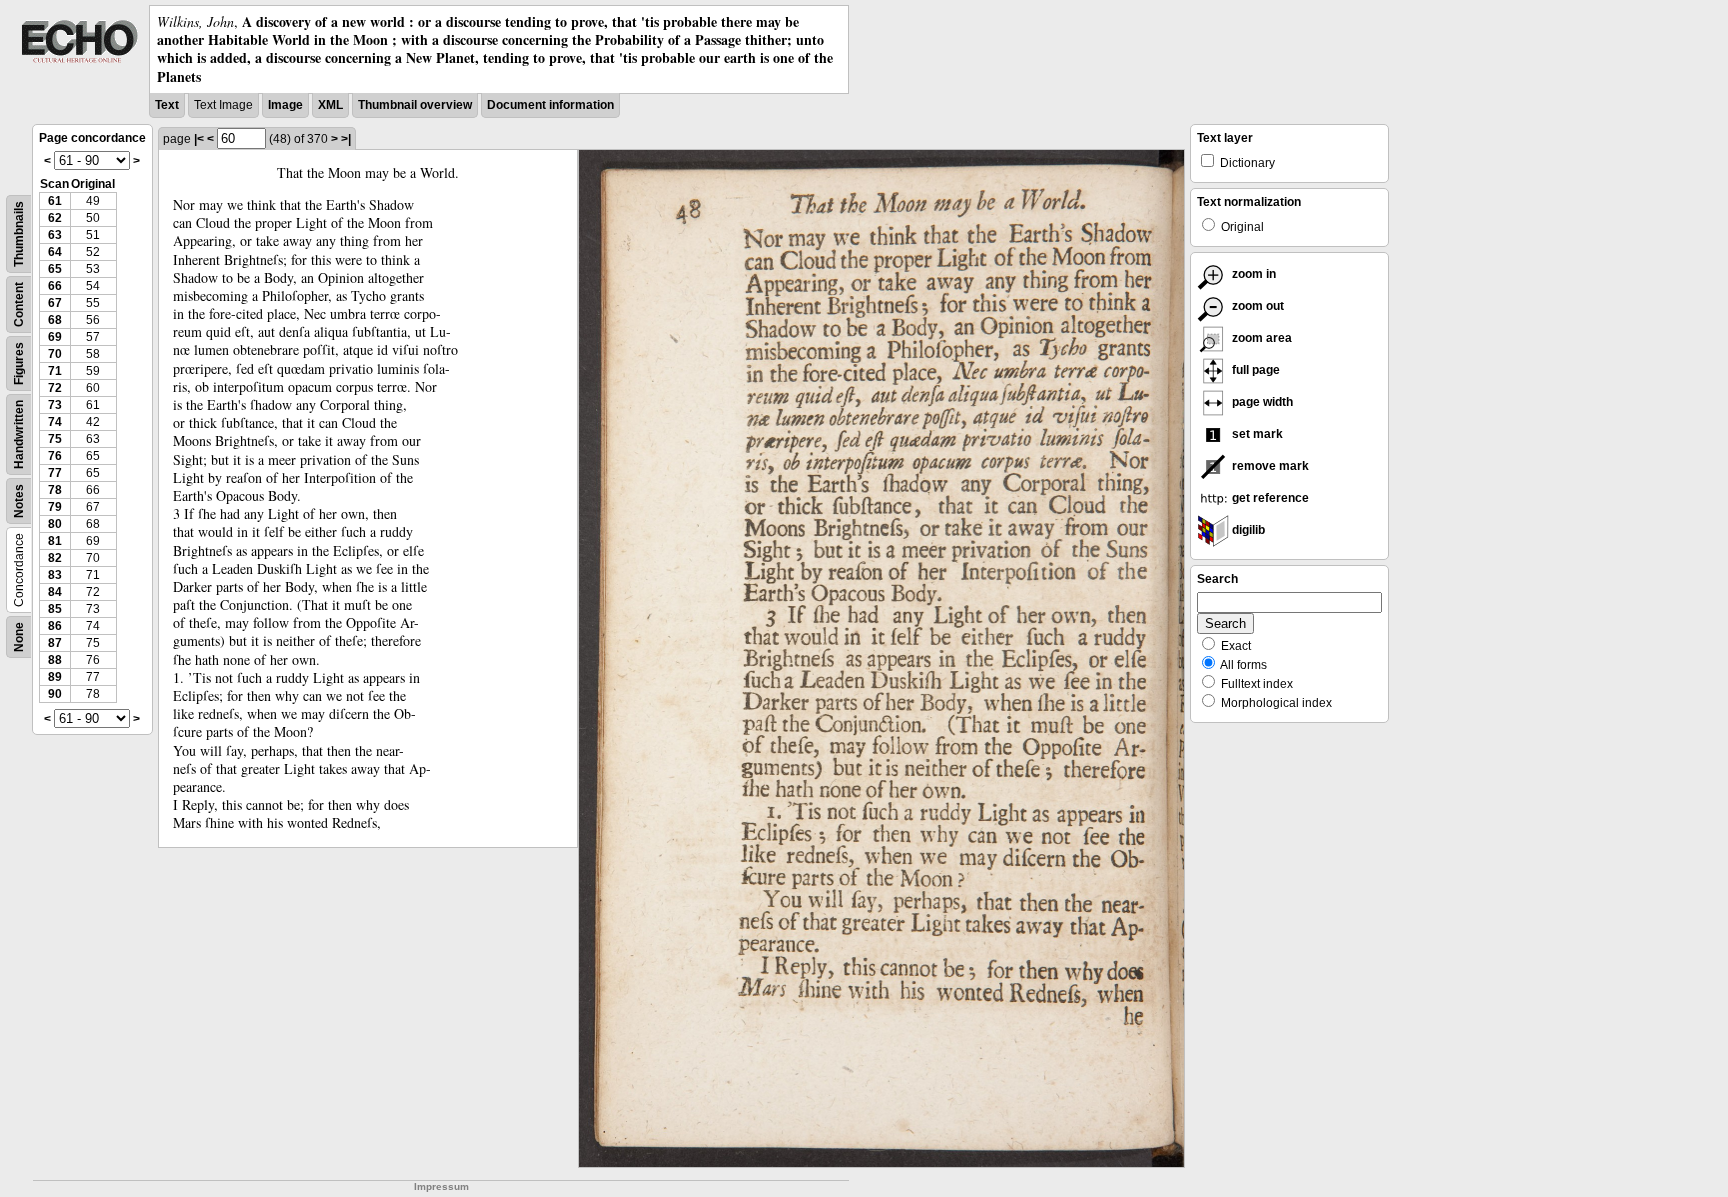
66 (55, 286)
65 (55, 269)
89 (55, 677)
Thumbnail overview (415, 105)
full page (1254, 370)
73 (55, 405)
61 (55, 201)
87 (55, 643)
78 (55, 490)
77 (55, 473)
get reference (1269, 498)
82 (55, 558)
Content (19, 304)
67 (55, 303)
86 (55, 626)
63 (55, 235)
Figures (19, 363)
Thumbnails (19, 234)
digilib (1247, 530)
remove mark (1269, 466)
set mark (1256, 434)
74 (55, 422)
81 (55, 541)
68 (55, 320)
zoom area (1260, 338)
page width (1261, 402)
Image (285, 105)
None (19, 637)
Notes (19, 501)
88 (55, 660)
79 (55, 507)
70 (55, 354)
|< (199, 139)
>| (346, 139)
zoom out (1256, 306)
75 (55, 439)
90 (55, 694)
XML (330, 105)
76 (55, 456)
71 (55, 371)
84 (55, 592)
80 (55, 524)
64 (55, 252)
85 (55, 609)
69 (55, 337)
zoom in (1252, 274)
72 (55, 388)
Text (167, 105)
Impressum (441, 1186)
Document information (550, 105)
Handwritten (19, 434)
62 (55, 218)
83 (55, 575)
